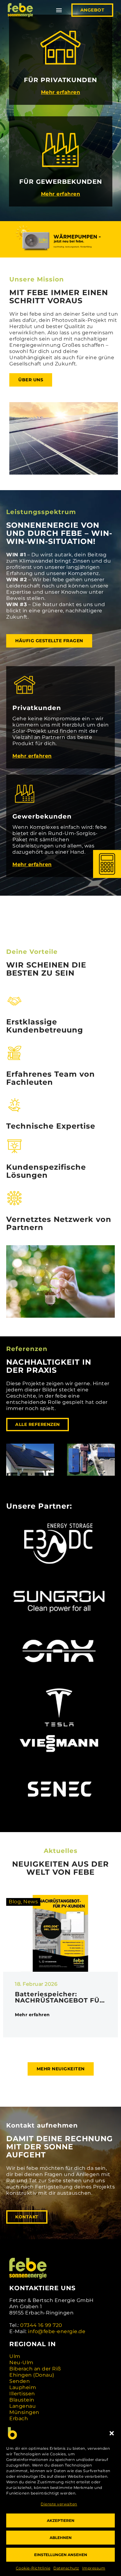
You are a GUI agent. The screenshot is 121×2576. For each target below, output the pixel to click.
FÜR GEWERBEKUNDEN (61, 182)
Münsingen (24, 2412)
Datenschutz (66, 2568)
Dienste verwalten (59, 2504)
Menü (59, 10)
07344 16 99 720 (41, 2325)
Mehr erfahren (61, 92)
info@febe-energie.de (57, 2331)
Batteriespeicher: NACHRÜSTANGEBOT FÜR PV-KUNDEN (60, 1997)
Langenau (22, 2406)
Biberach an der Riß (35, 2369)
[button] (112, 2433)
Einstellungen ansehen (61, 2555)
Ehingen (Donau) (32, 2375)
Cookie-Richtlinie (33, 2568)
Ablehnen (61, 2538)
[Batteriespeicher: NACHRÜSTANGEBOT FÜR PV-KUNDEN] (60, 1933)
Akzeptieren (61, 2520)
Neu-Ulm (21, 2362)
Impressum (94, 2568)
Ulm (15, 2356)
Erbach (19, 2418)
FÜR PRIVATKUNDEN (60, 80)
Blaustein (22, 2400)
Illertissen (22, 2394)
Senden (20, 2381)
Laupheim (23, 2387)
